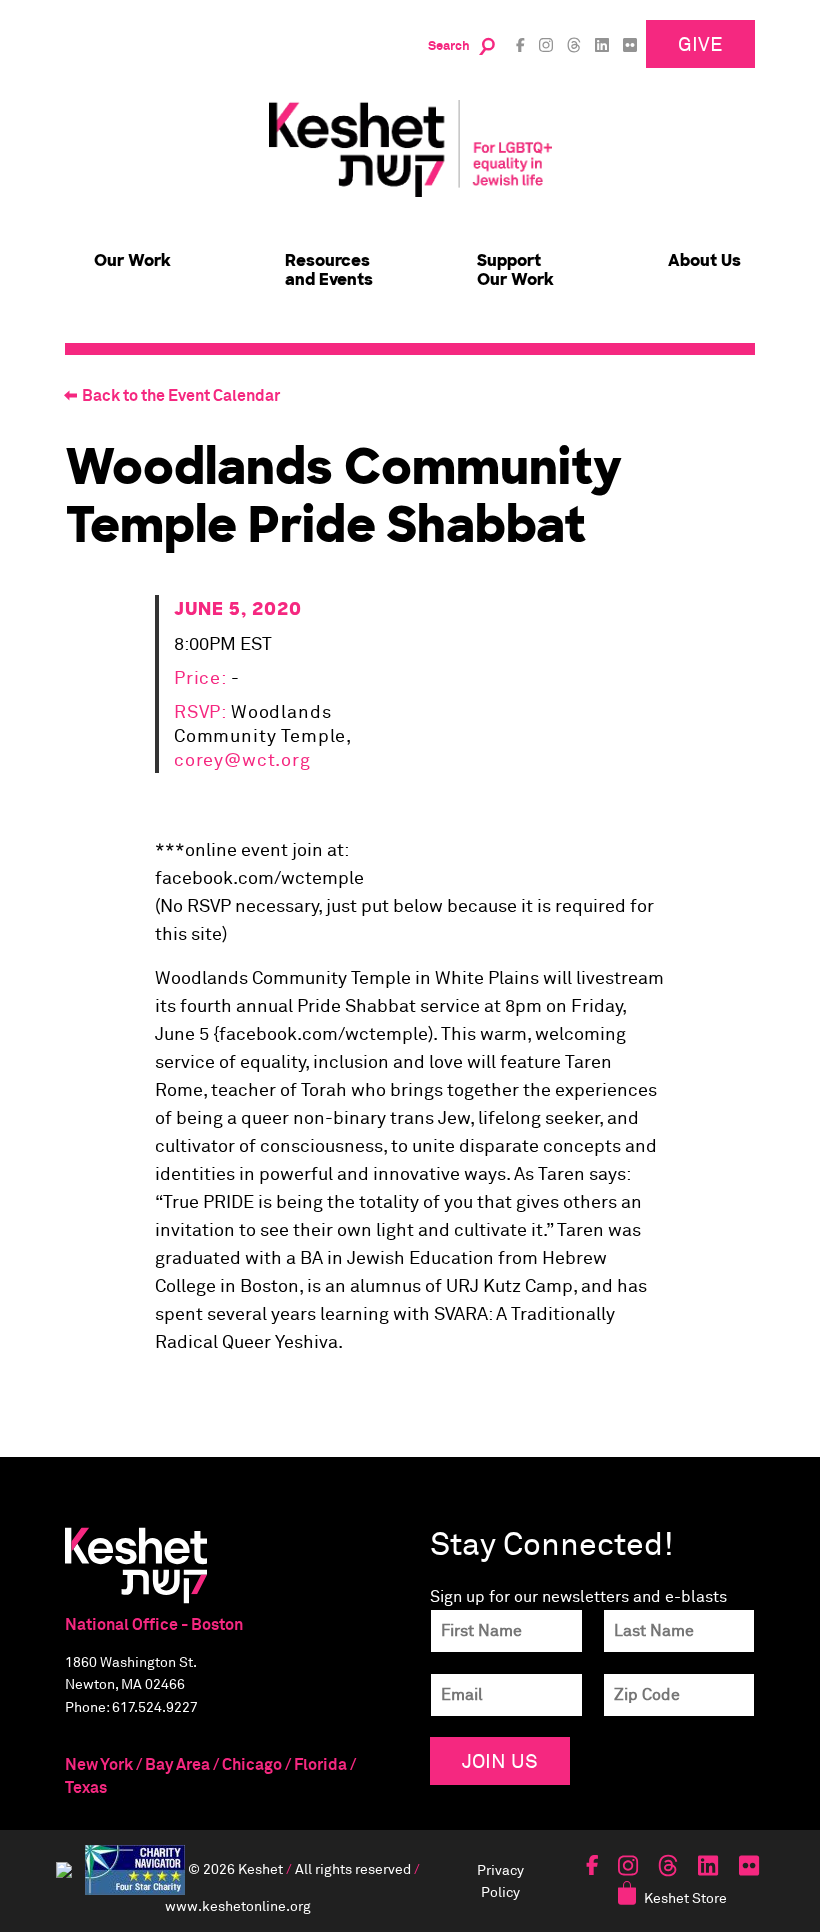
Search (449, 46)
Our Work (132, 260)
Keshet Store (685, 1897)
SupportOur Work (515, 270)
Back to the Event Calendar (181, 396)
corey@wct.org (242, 761)
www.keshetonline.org (238, 1905)
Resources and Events (329, 270)
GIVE (700, 43)
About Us (704, 260)
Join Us (500, 1760)
